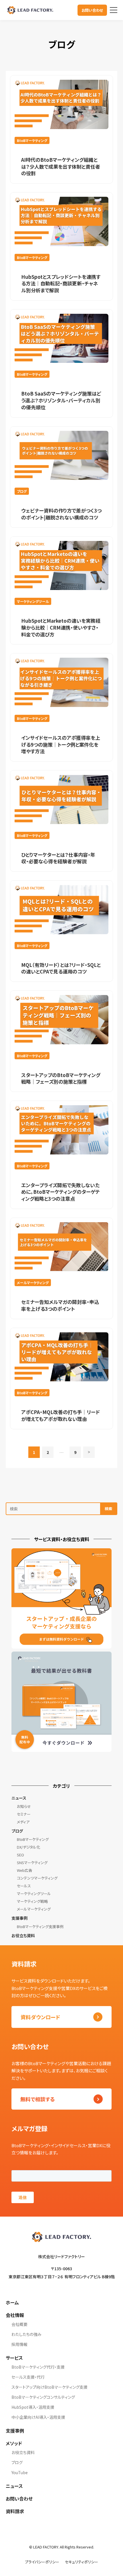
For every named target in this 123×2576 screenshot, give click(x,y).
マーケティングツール (34, 1893)
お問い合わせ (92, 10)
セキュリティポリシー (82, 2562)
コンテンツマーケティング (37, 1878)
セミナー (24, 1814)
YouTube (20, 2472)
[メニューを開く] (114, 10)
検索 (108, 1509)
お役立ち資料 (23, 1936)
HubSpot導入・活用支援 (33, 2407)
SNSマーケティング (32, 1863)
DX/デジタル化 (28, 1847)
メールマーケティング (34, 1909)
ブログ (17, 1831)
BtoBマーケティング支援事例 (40, 1926)
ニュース (19, 1798)
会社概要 (19, 2324)
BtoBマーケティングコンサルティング (43, 2397)
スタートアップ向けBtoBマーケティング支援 (49, 2387)
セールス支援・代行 (28, 2377)
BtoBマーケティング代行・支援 (38, 2367)
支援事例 (19, 1918)
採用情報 (19, 2344)
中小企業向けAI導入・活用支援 (38, 2417)
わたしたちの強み (26, 2334)
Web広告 (24, 1870)
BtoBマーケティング (33, 1839)
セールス (24, 1886)
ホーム (12, 2302)
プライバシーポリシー (42, 2562)
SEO (20, 1855)
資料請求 (15, 2511)
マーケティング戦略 (32, 1901)
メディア (23, 1822)
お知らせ (24, 1806)
